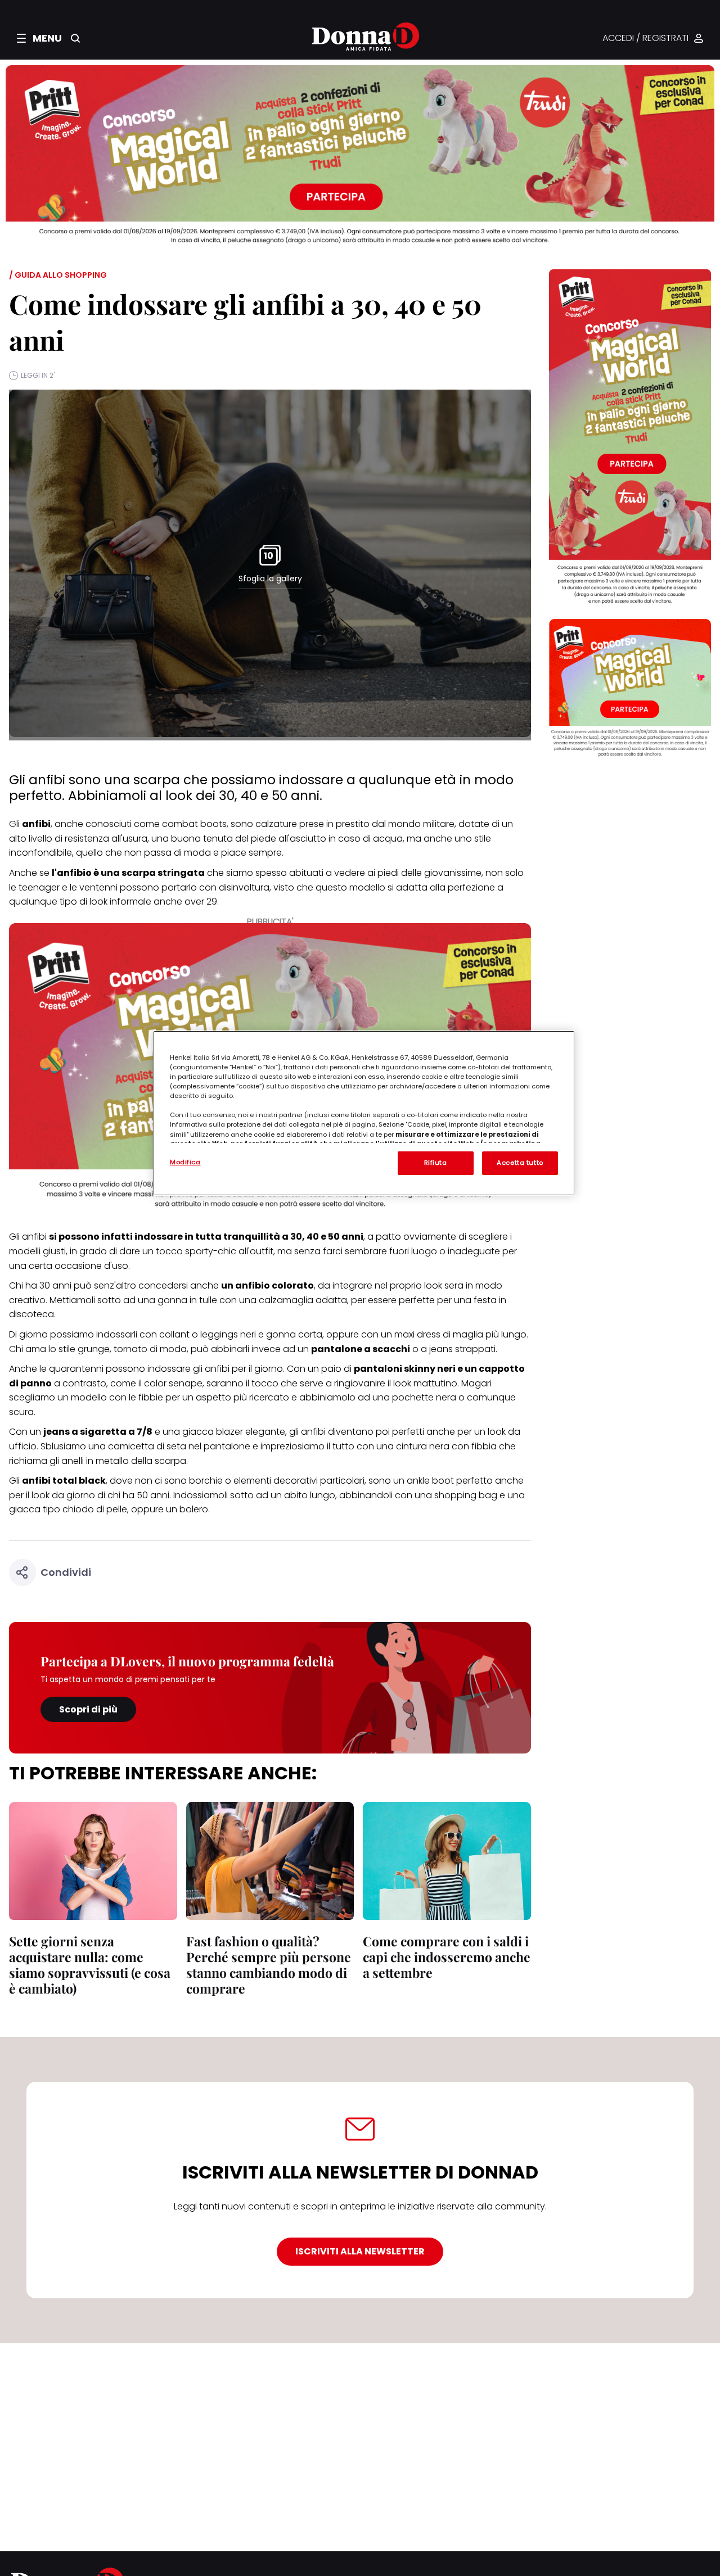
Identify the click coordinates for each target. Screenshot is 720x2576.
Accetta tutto (520, 1163)
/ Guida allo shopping (58, 275)
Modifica (185, 1162)
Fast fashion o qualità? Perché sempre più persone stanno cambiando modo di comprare (269, 1965)
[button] (39, 38)
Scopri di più (88, 1709)
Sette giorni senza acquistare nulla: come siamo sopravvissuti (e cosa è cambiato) (90, 1965)
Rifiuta (436, 1163)
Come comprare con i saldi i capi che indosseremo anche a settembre (447, 1957)
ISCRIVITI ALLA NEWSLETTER (360, 2251)
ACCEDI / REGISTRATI (645, 39)
